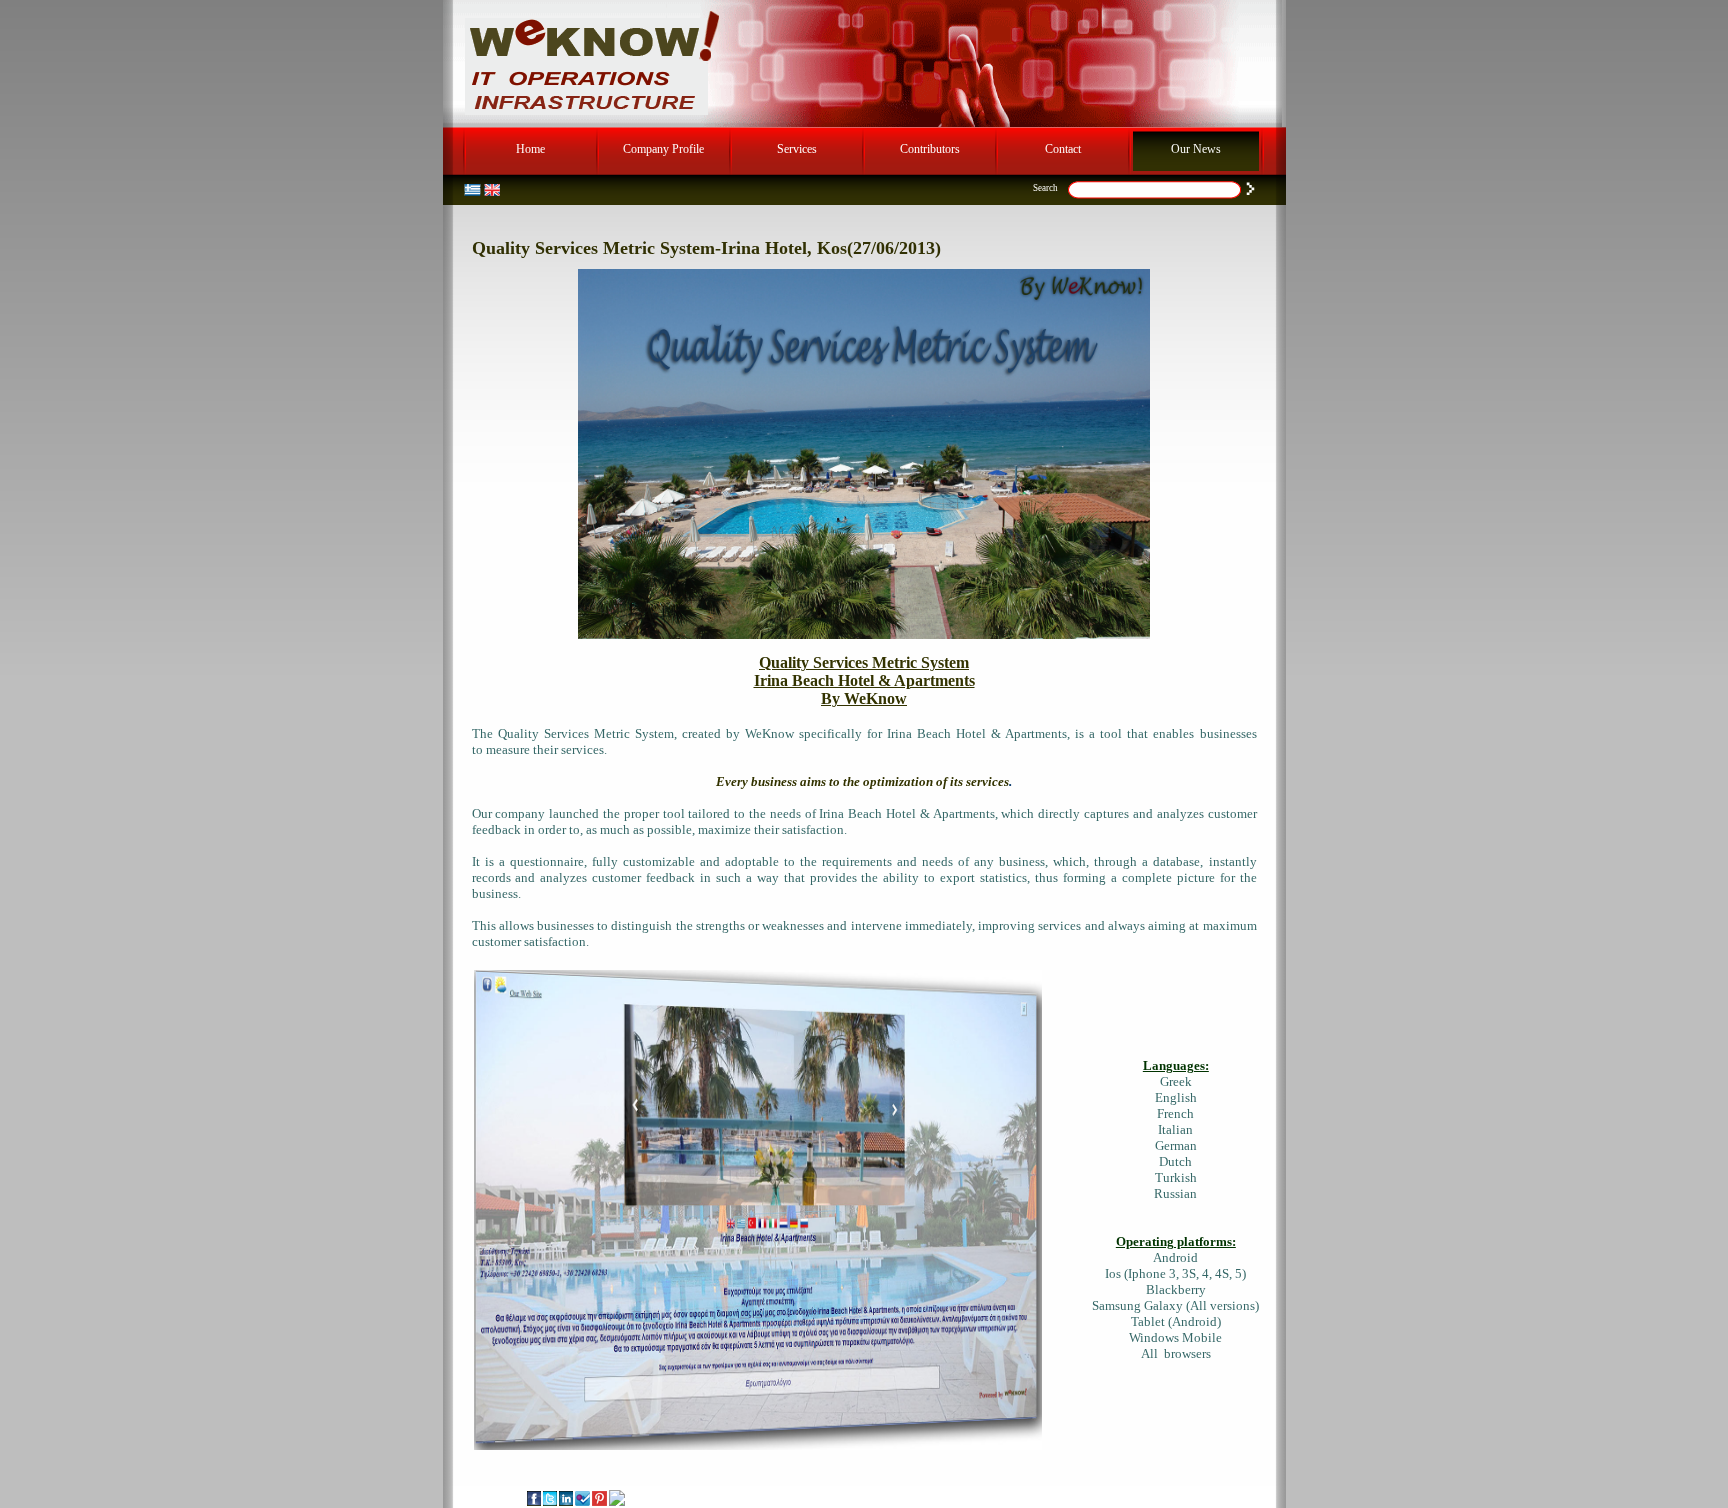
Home (530, 149)
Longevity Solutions (882, 1496)
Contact (1063, 149)
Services (797, 149)
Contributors (930, 149)
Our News (1196, 149)
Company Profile (663, 149)
